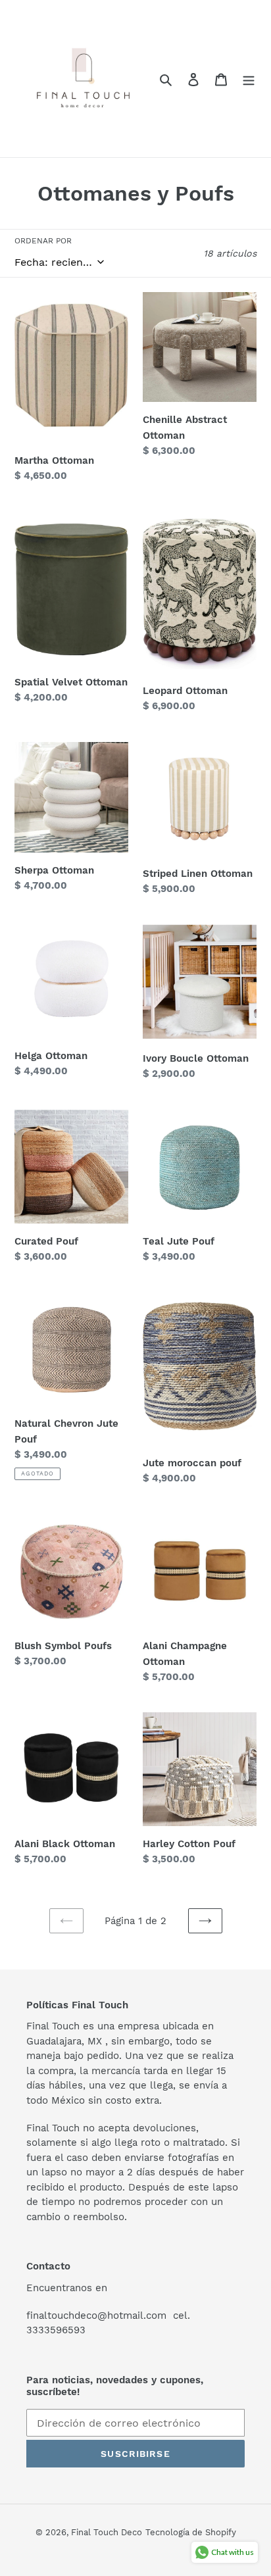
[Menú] (249, 79)
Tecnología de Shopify (191, 2532)
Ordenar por (43, 241)
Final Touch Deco (107, 2532)
